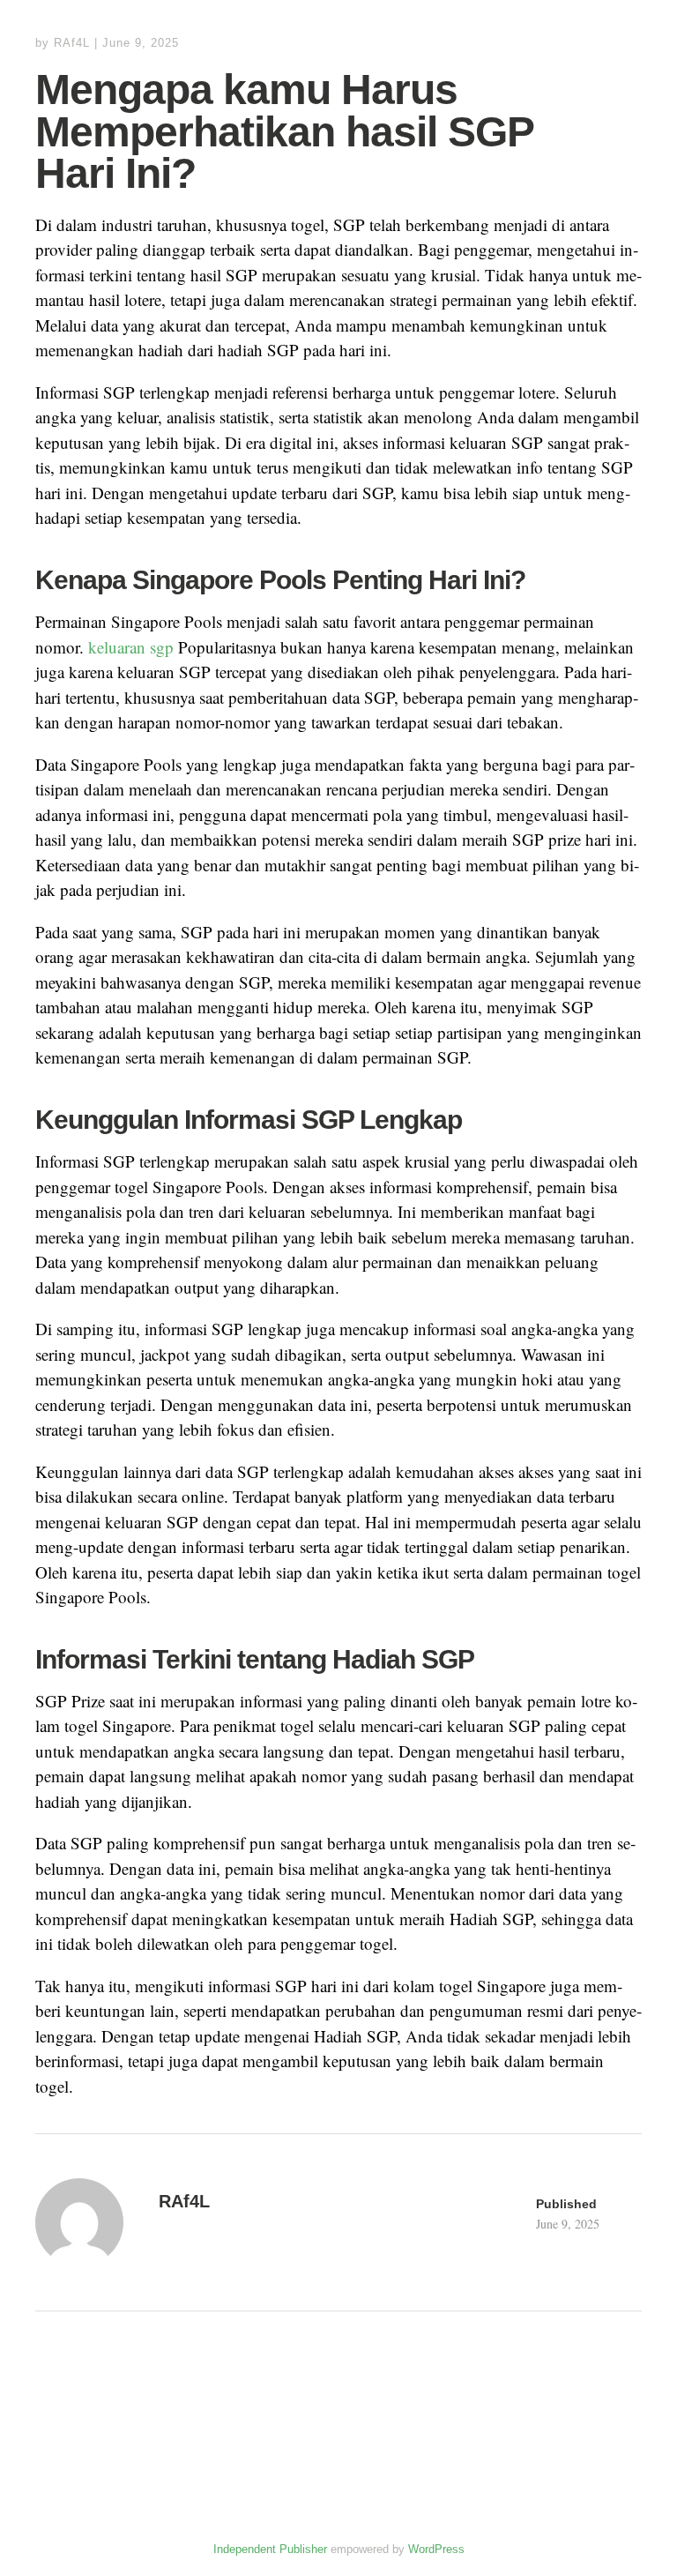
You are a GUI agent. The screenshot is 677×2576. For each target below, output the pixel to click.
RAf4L (72, 43)
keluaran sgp (131, 647)
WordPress (436, 2549)
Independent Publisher (270, 2549)
